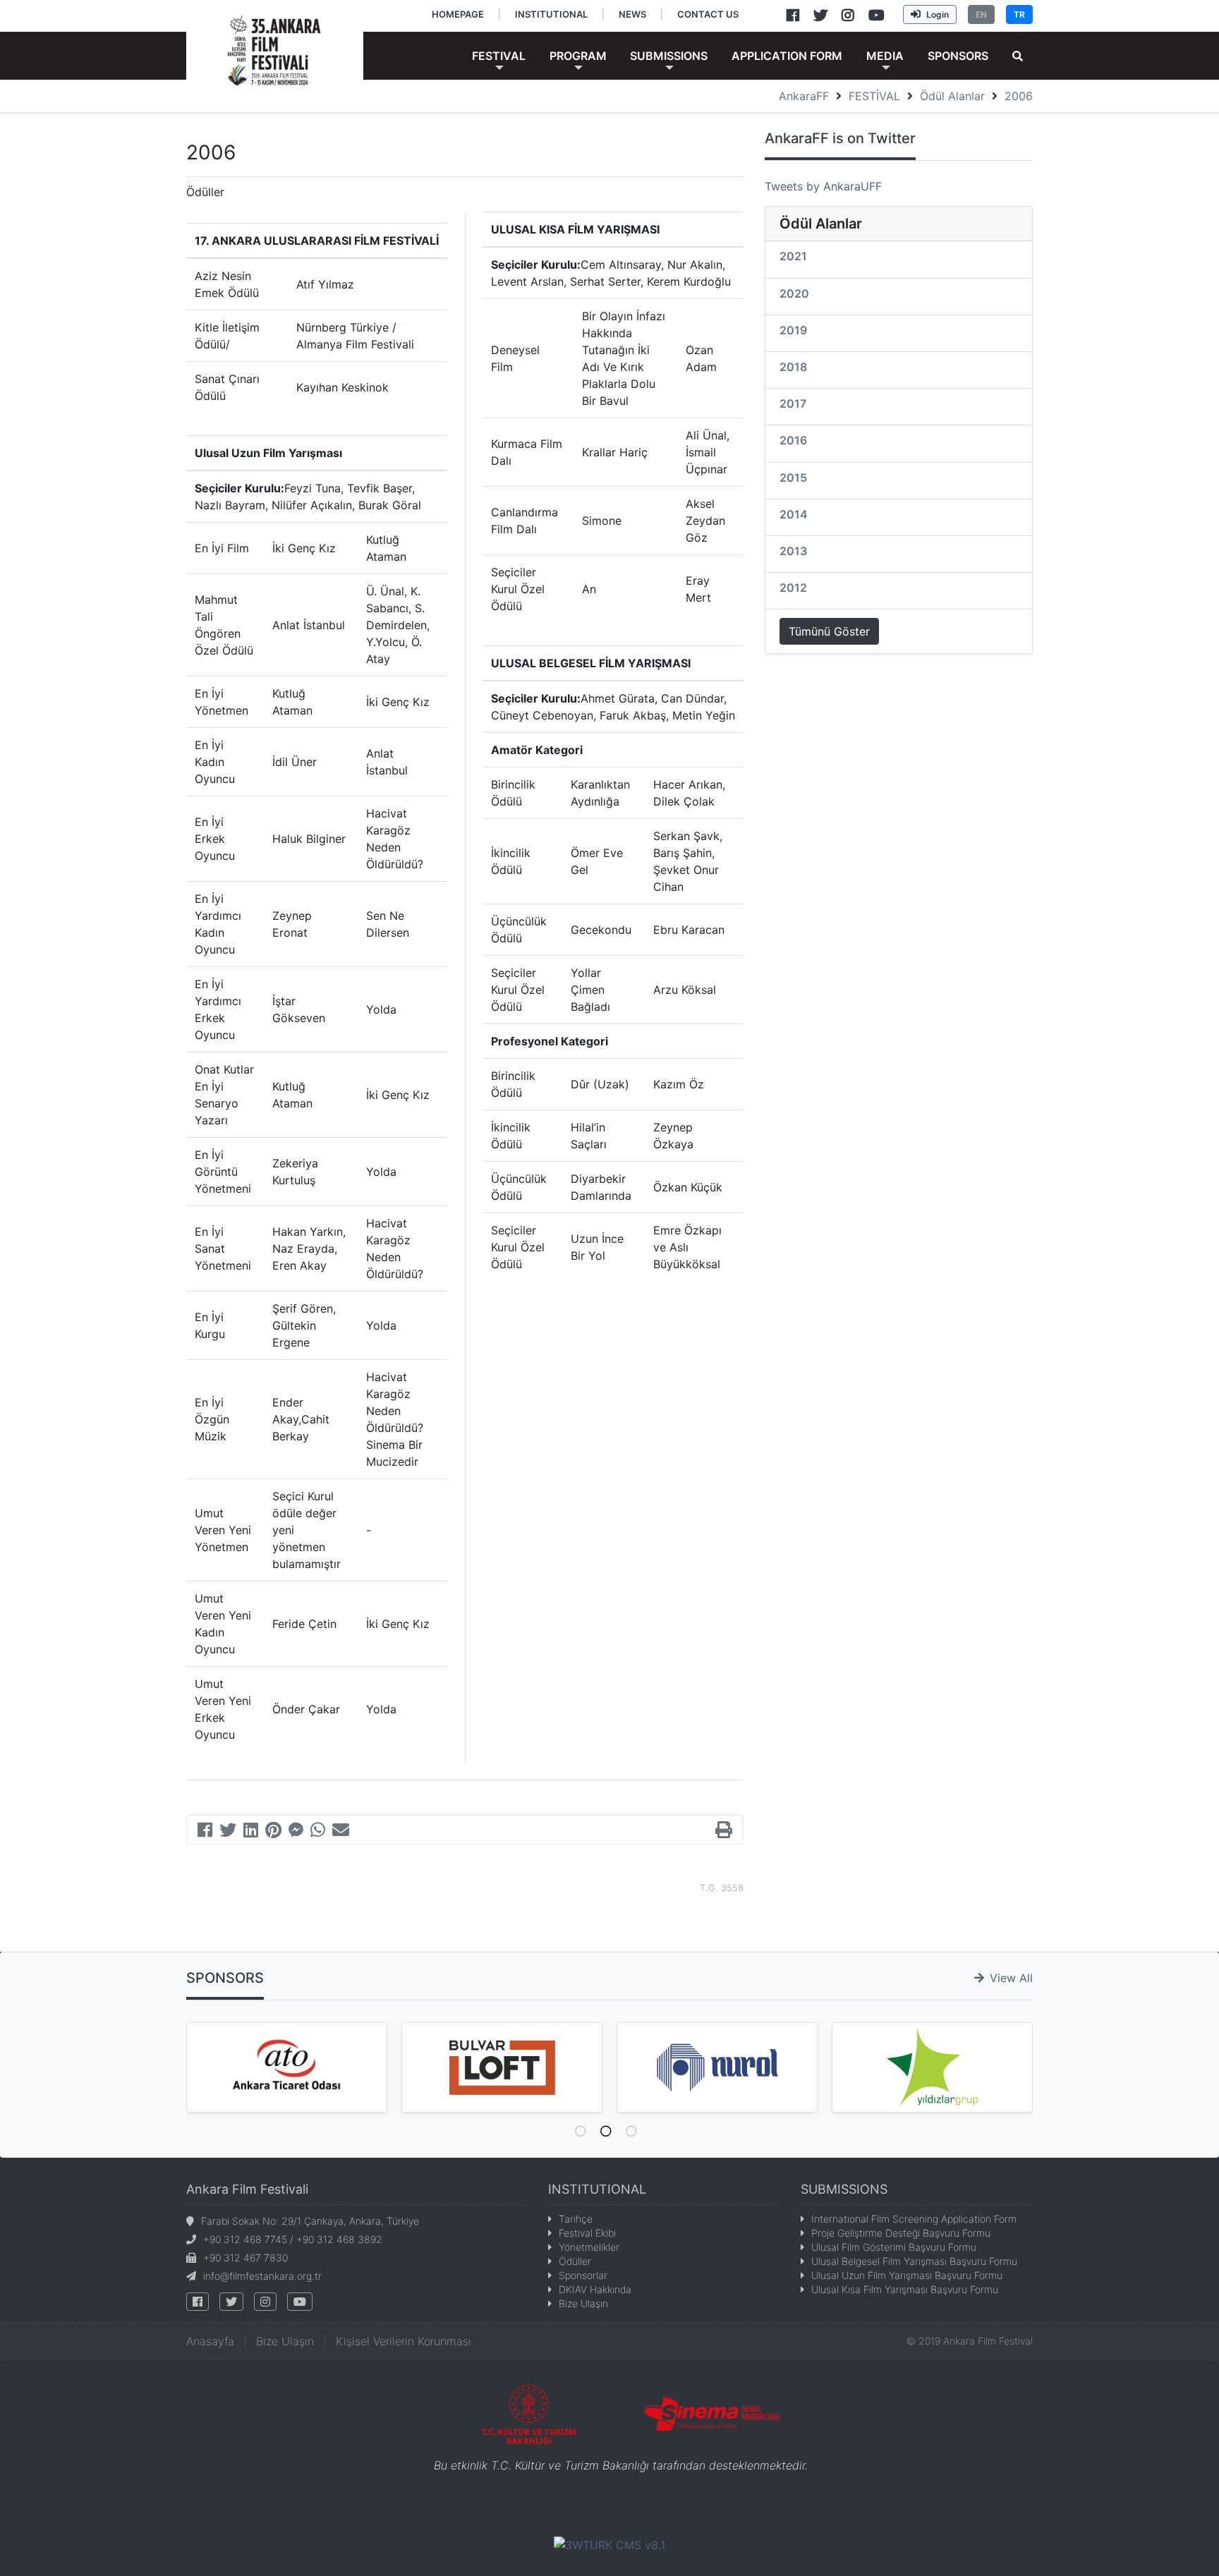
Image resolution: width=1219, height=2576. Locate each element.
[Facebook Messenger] (296, 1832)
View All (1011, 1978)
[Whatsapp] (318, 1832)
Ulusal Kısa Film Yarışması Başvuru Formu (905, 2289)
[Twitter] (228, 1832)
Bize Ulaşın (583, 2303)
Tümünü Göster (829, 631)
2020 (794, 293)
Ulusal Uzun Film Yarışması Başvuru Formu (907, 2275)
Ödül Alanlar (952, 96)
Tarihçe (576, 2219)
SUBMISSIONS (844, 2189)
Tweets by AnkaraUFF (823, 186)
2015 (793, 478)
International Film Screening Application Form (914, 2219)
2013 (793, 551)
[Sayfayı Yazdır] (724, 1832)
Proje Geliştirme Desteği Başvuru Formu (901, 2233)
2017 (793, 403)
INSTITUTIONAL (597, 2189)
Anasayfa (210, 2341)
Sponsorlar (583, 2275)
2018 (793, 367)
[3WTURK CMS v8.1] (609, 2544)
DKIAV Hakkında (595, 2289)
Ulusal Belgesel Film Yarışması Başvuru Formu (914, 2261)
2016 (793, 440)
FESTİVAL (874, 96)
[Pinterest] (273, 1832)
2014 (794, 514)
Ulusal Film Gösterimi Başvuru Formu (894, 2247)
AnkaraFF (804, 96)
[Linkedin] (251, 1832)
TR (1019, 14)
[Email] (341, 1832)
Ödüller (575, 2261)
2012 (793, 588)
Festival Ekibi (587, 2233)
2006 (1019, 96)
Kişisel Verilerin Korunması (404, 2341)
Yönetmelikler (589, 2247)
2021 (793, 256)
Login (938, 14)
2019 (793, 330)
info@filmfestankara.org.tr (262, 2276)
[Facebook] (205, 1832)
